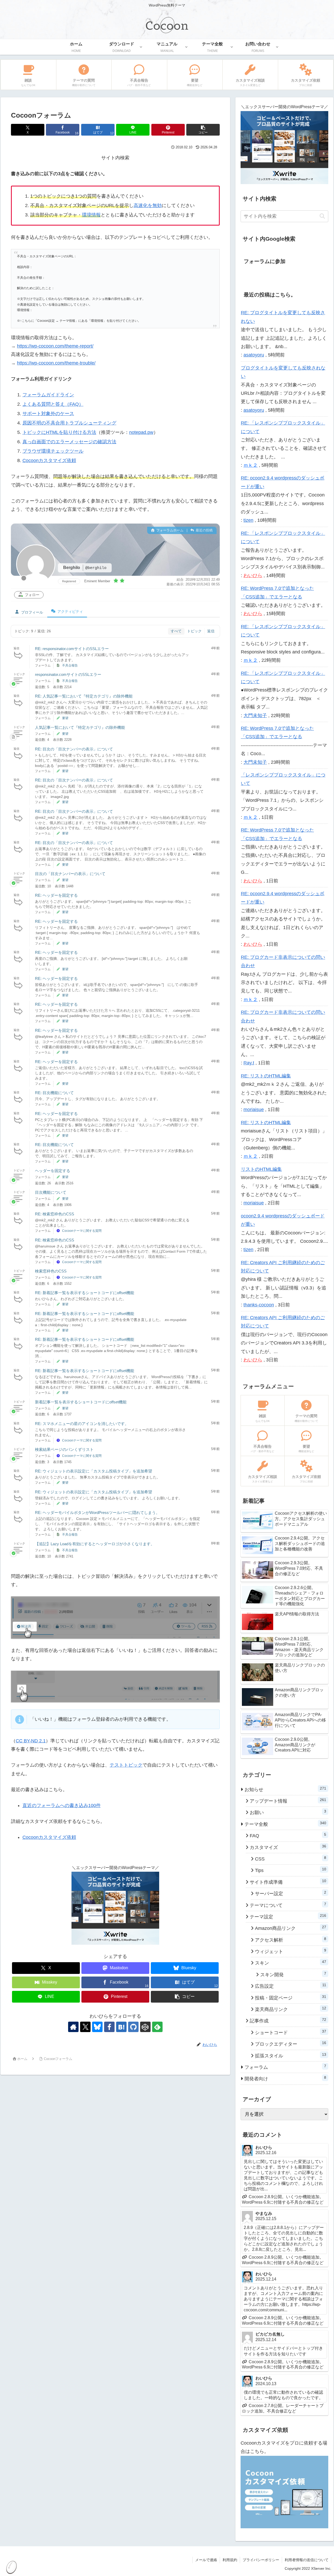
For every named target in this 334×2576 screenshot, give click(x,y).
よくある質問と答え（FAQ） (53, 404)
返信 (211, 631)
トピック (194, 631)
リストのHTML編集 (261, 1169)
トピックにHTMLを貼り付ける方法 (59, 432)
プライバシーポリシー (261, 2560)
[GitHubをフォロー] (133, 2027)
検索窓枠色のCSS (51, 1271)
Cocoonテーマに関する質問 (82, 1231)
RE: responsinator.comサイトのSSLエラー (72, 649)
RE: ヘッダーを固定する (56, 895)
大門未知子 (255, 716)
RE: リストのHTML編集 (266, 1076)
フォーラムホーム (169, 530)
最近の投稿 (204, 530)
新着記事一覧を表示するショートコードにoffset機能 (81, 1402)
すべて (176, 631)
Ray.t (249, 1063)
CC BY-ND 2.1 (31, 1741)
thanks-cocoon (259, 1305)
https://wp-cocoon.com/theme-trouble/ (56, 363)
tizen (248, 520)
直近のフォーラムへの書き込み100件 (62, 1805)
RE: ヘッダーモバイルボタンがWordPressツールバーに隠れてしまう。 (97, 1513)
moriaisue (254, 1110)
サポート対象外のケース (48, 414)
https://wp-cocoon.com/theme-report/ (55, 346)
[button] (203, 130)
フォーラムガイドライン (48, 395)
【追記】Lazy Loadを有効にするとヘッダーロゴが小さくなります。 (95, 1544)
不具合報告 (70, 665)
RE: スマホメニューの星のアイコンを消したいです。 (82, 1424)
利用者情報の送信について (307, 2560)
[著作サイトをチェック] (73, 2027)
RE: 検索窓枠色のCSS (55, 1214)
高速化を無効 (148, 205)
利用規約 (230, 2560)
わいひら (253, 575)
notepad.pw (141, 432)
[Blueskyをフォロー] (97, 2027)
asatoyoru (254, 355)
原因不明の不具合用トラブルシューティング (69, 423)
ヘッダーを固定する (53, 1171)
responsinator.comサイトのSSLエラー (68, 674)
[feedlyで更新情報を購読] (157, 2027)
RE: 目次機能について (54, 1093)
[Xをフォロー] (85, 2027)
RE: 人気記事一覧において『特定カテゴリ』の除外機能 (84, 696)
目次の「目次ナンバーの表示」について (70, 874)
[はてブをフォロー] (121, 2027)
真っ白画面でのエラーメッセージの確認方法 (69, 442)
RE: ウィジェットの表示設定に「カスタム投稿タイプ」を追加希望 (94, 1471)
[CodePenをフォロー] (145, 2027)
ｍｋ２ (250, 465)
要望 (65, 718)
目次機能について (51, 1192)
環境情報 (91, 215)
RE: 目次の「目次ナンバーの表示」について (74, 749)
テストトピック (126, 1765)
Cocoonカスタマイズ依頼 (49, 460)
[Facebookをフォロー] (109, 2027)
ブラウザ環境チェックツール (53, 451)
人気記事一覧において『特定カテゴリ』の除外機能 (80, 727)
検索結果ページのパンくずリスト (64, 1449)
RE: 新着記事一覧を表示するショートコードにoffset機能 (85, 1293)
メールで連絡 (206, 2560)
